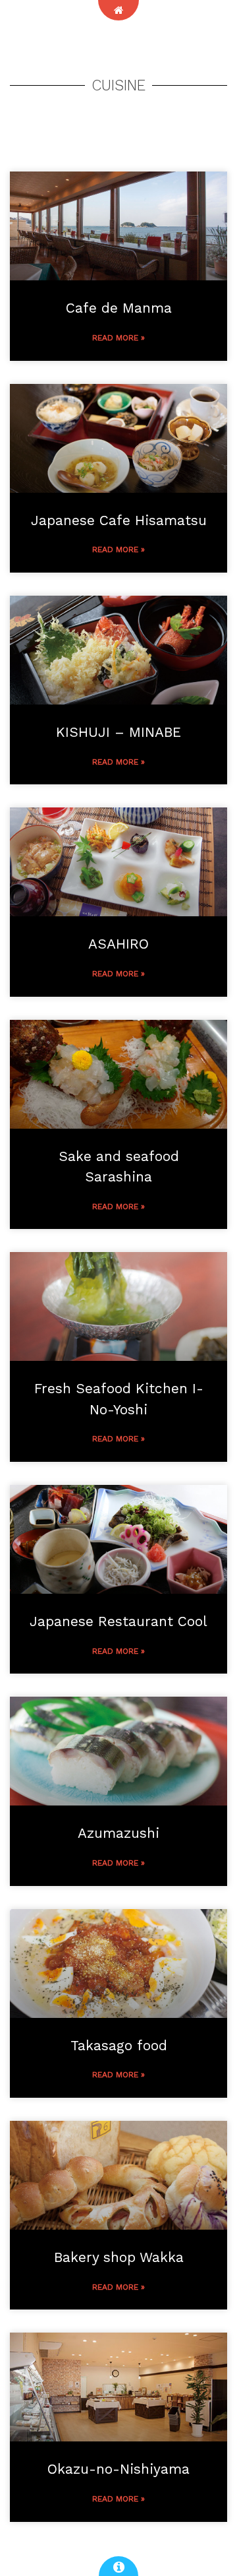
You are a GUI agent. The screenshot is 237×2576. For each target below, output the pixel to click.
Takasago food (119, 2045)
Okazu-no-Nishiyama (118, 2469)
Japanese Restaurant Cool (118, 1621)
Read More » (118, 338)
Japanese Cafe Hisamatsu (119, 520)
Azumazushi (118, 1833)
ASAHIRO (118, 944)
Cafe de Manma (119, 308)
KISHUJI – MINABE (118, 732)
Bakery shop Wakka (119, 2257)
